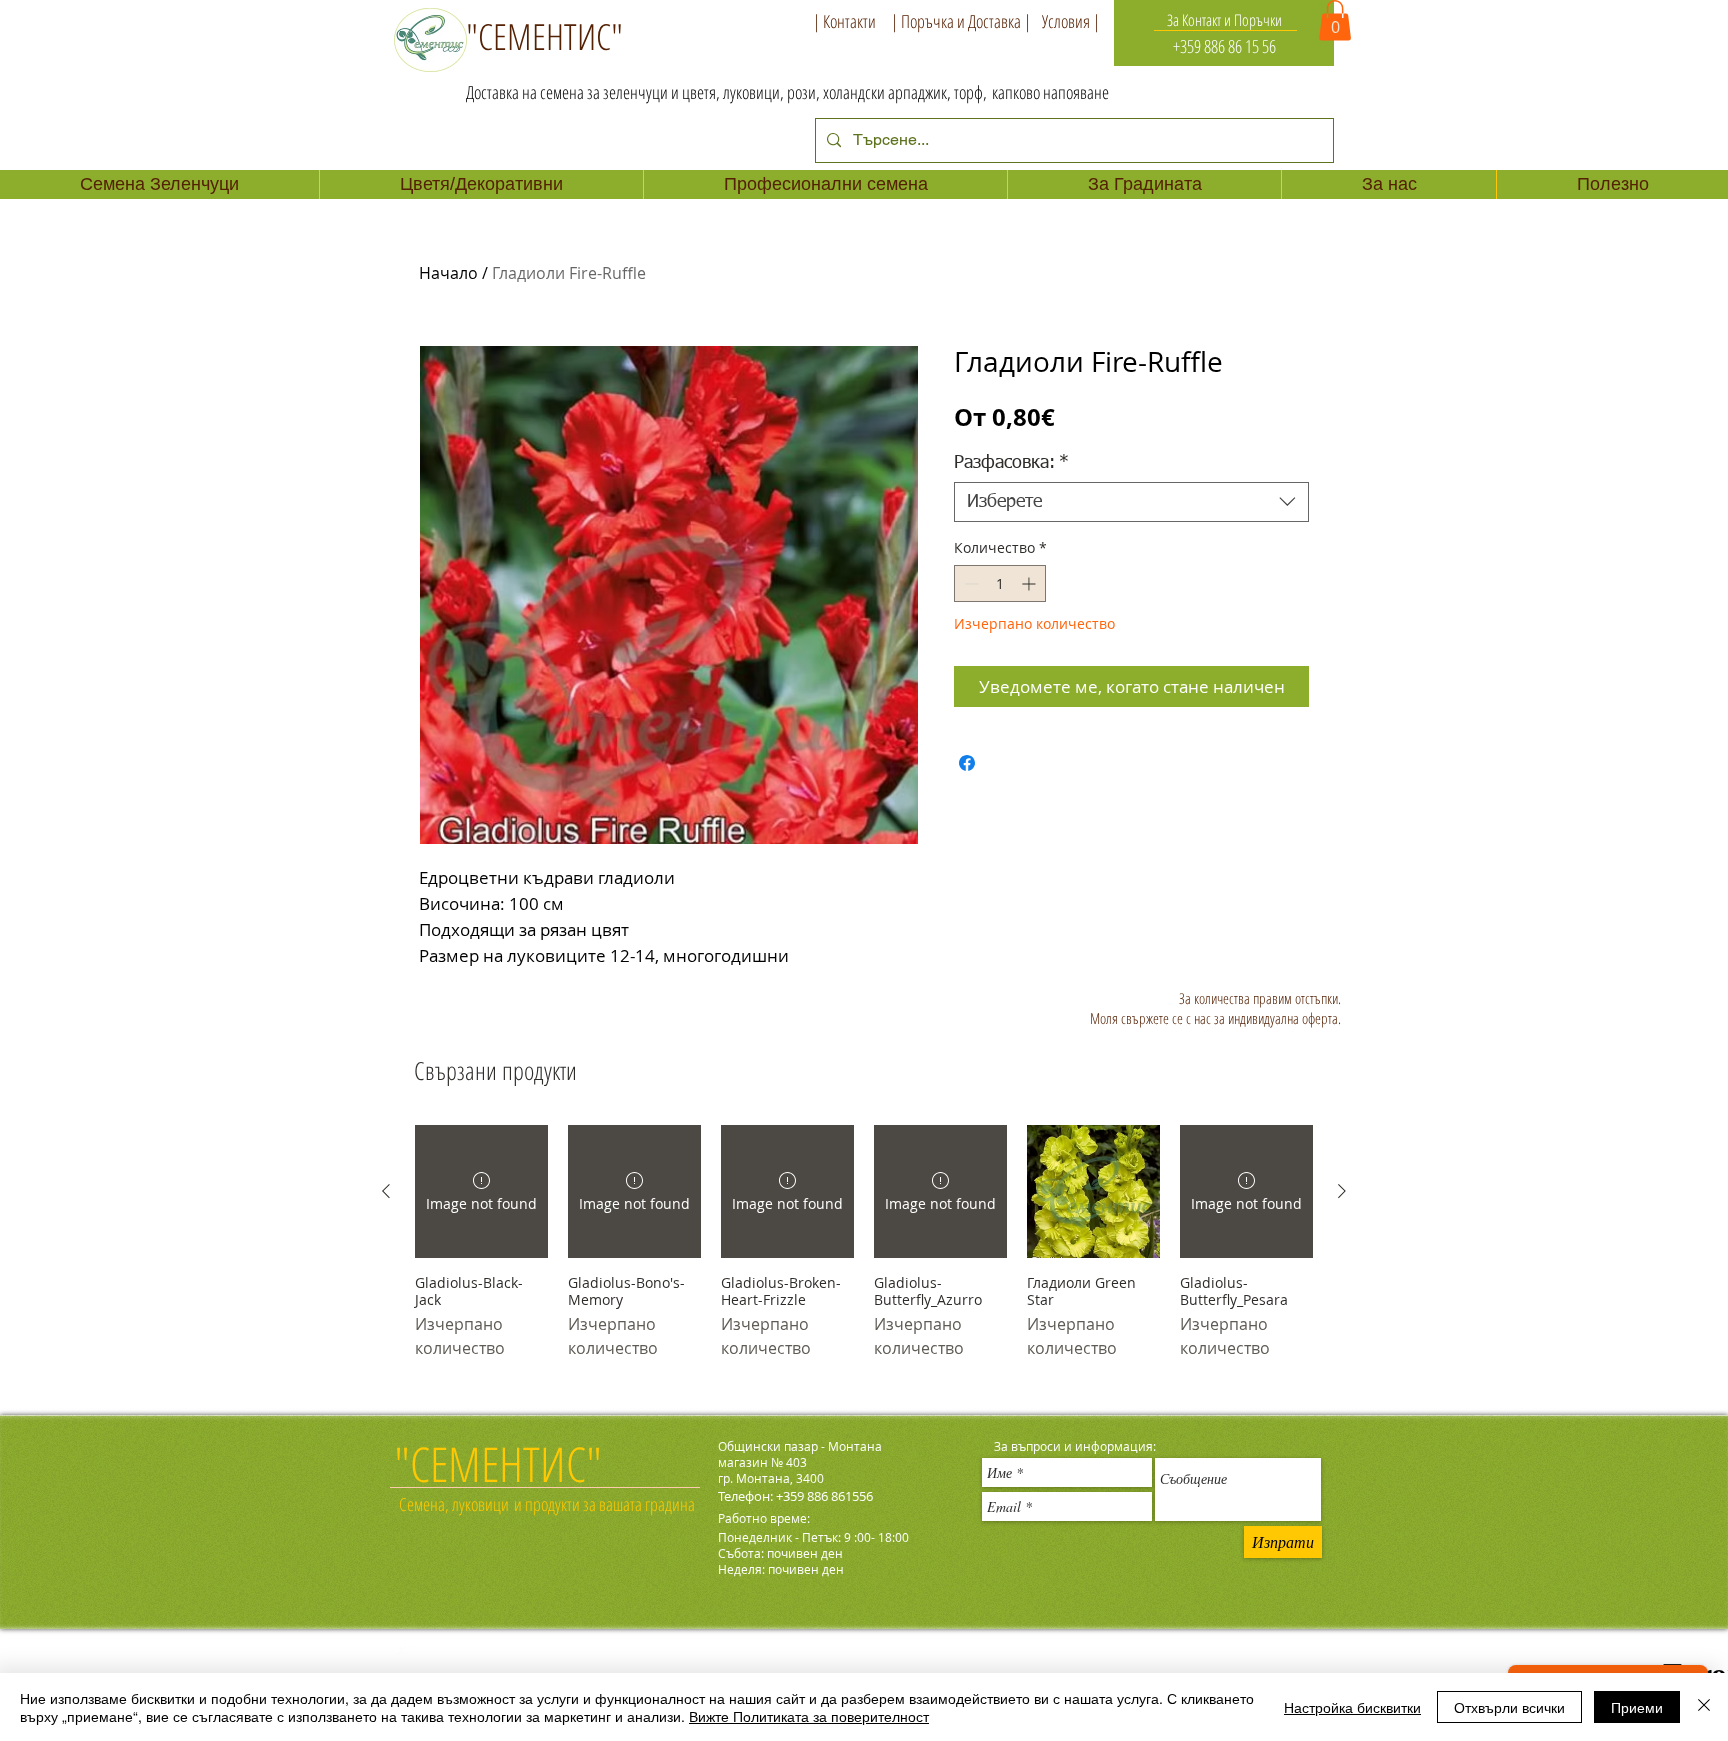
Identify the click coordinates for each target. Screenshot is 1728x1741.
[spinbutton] (1000, 583)
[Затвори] (1704, 1707)
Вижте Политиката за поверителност (809, 1716)
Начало (448, 273)
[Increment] (1030, 583)
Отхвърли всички (1509, 1707)
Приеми (1637, 1707)
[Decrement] (969, 583)
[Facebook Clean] (406, 1651)
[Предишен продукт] (386, 1191)
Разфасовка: (1011, 463)
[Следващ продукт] (1342, 1191)
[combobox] (1131, 502)
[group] (864, 1251)
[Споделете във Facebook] (967, 763)
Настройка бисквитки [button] (1352, 1707)
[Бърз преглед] (1093, 1191)
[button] (1335, 20)
